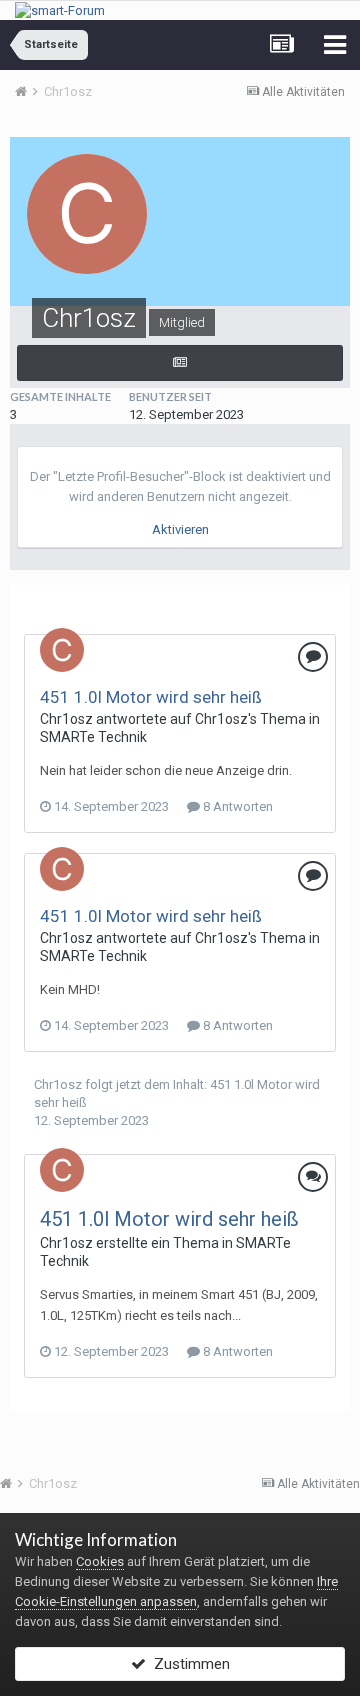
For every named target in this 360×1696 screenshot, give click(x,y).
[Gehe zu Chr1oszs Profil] (62, 650)
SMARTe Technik (93, 737)
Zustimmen (188, 1664)
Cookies (100, 1561)
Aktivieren (180, 529)
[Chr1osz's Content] (180, 363)
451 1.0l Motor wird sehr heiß (151, 697)
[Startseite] (28, 91)
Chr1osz (66, 719)
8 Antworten (236, 806)
